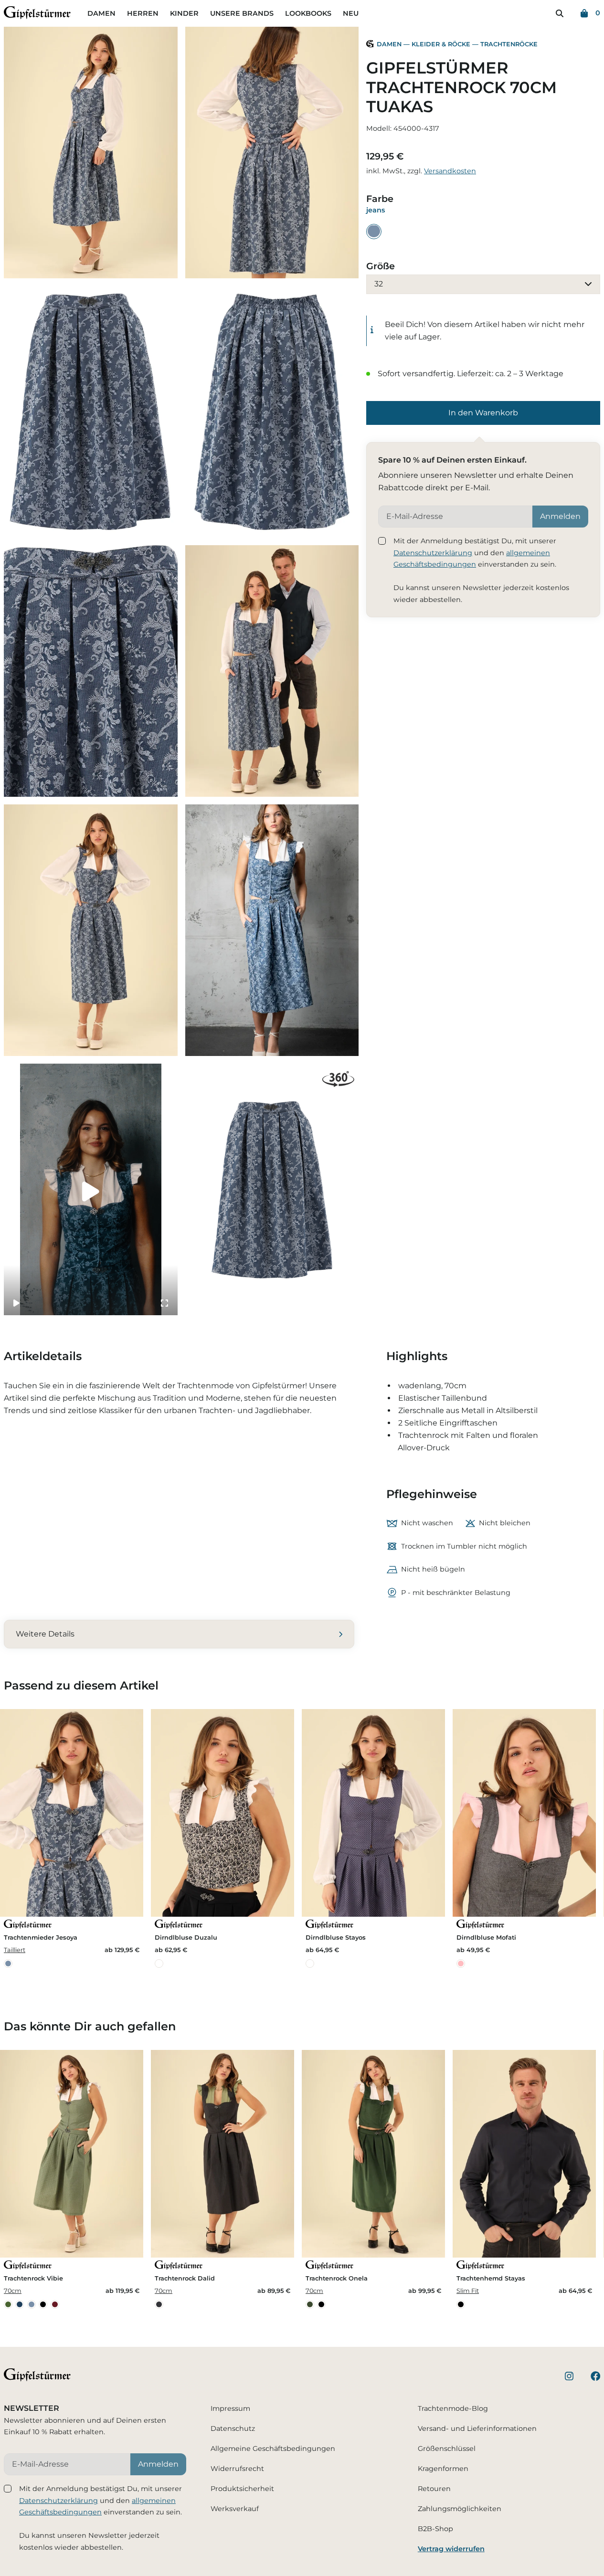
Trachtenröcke (509, 44)
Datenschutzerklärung (433, 553)
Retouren (434, 2489)
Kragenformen (443, 2469)
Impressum (230, 2408)
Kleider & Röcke (441, 44)
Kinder (184, 13)
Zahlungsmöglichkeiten (460, 2509)
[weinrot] (55, 2304)
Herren (143, 13)
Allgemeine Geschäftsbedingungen (273, 2449)
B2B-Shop (435, 2529)
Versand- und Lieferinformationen (477, 2428)
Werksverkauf (235, 2509)
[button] (483, 413)
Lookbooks (308, 13)
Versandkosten (450, 170)
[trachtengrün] (8, 2304)
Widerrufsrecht (237, 2469)
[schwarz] (43, 2304)
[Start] (370, 45)
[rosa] (461, 1964)
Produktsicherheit (242, 2489)
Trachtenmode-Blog (453, 2408)
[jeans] (374, 231)
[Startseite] (37, 15)
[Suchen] (560, 13)
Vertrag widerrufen (451, 2549)
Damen (101, 13)
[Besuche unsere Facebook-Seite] (595, 2378)
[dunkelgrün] (310, 2304)
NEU (351, 13)
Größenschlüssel (447, 2449)
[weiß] (159, 1964)
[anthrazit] (159, 2304)
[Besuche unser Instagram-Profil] (569, 2378)
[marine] (20, 2304)
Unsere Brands (242, 13)
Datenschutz (233, 2428)
